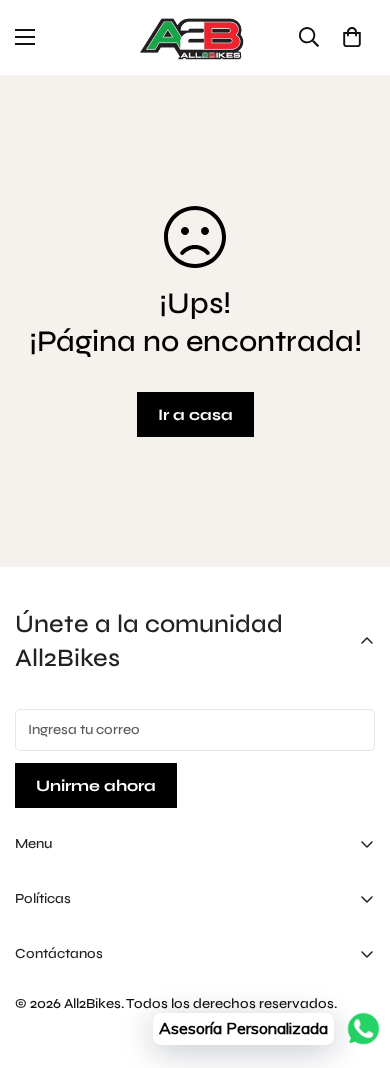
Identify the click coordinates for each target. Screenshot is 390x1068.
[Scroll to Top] (354, 962)
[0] (352, 37)
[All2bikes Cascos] (195, 37)
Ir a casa (195, 414)
